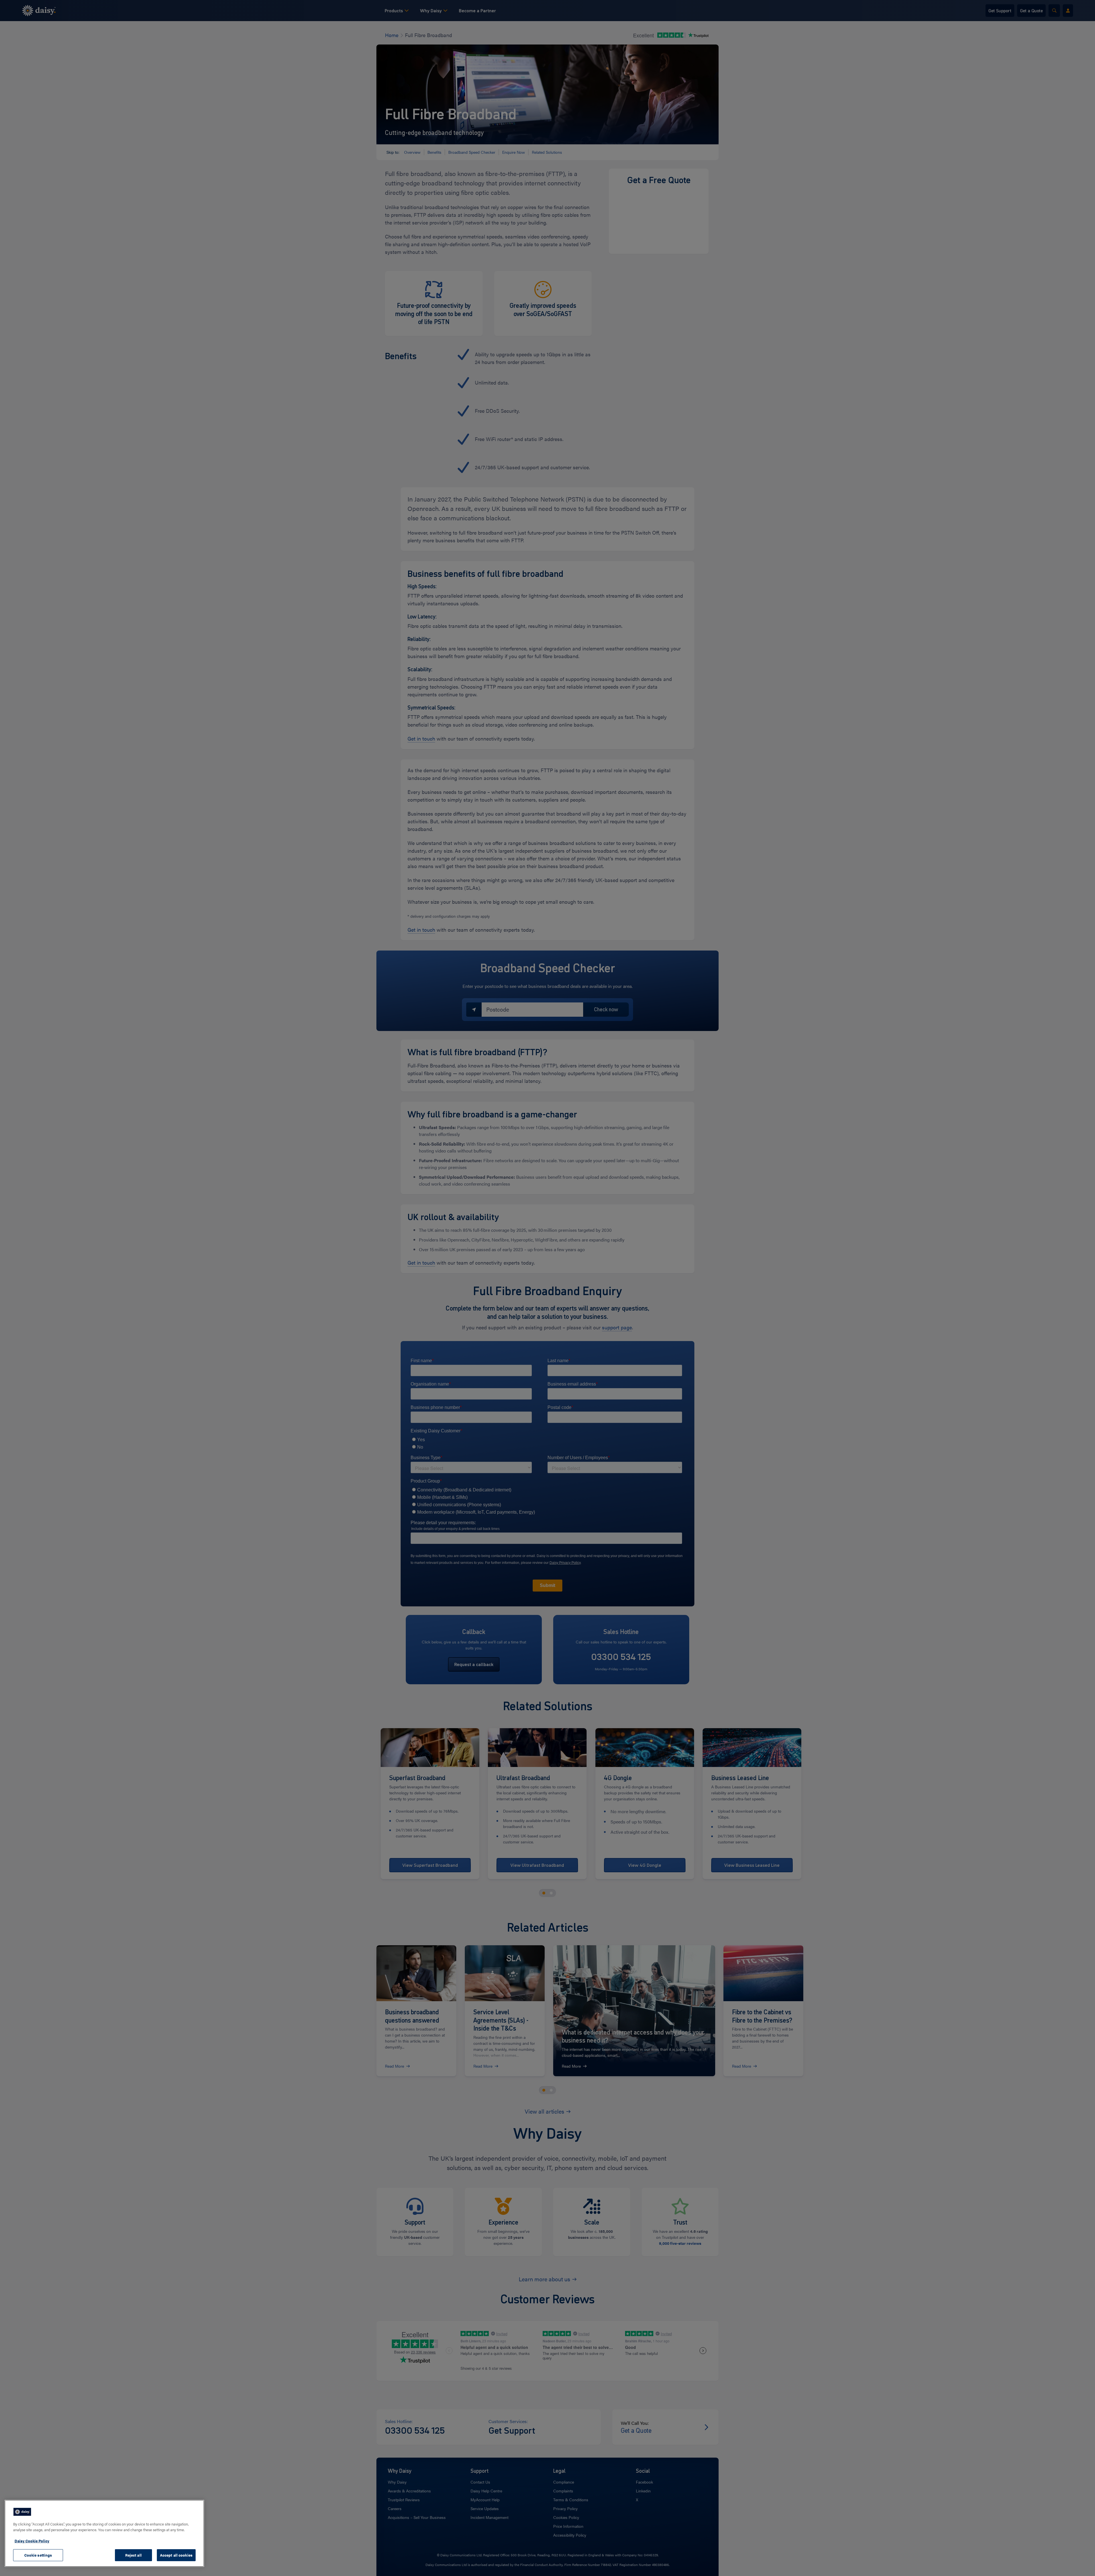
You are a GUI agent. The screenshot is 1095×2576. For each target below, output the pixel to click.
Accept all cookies (176, 2555)
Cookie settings (38, 2555)
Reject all (133, 2555)
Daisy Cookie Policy (32, 2541)
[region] (104, 2533)
